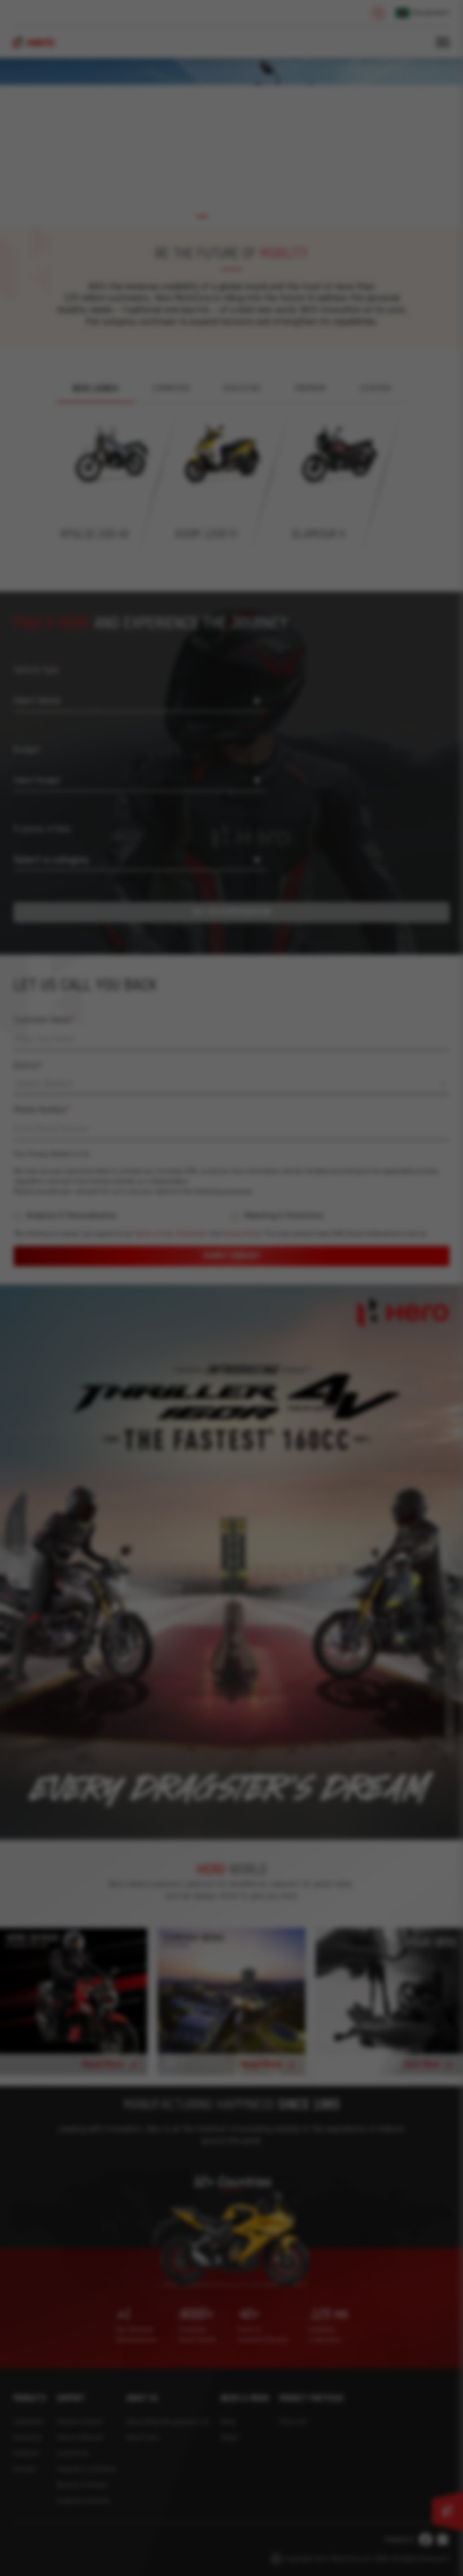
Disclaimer (281, 1426)
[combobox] (325, 1215)
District (267, 1196)
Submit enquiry (325, 1458)
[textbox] (325, 1214)
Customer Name (282, 1150)
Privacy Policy (332, 1426)
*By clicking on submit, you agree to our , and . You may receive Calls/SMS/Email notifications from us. (324, 1426)
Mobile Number (280, 1240)
